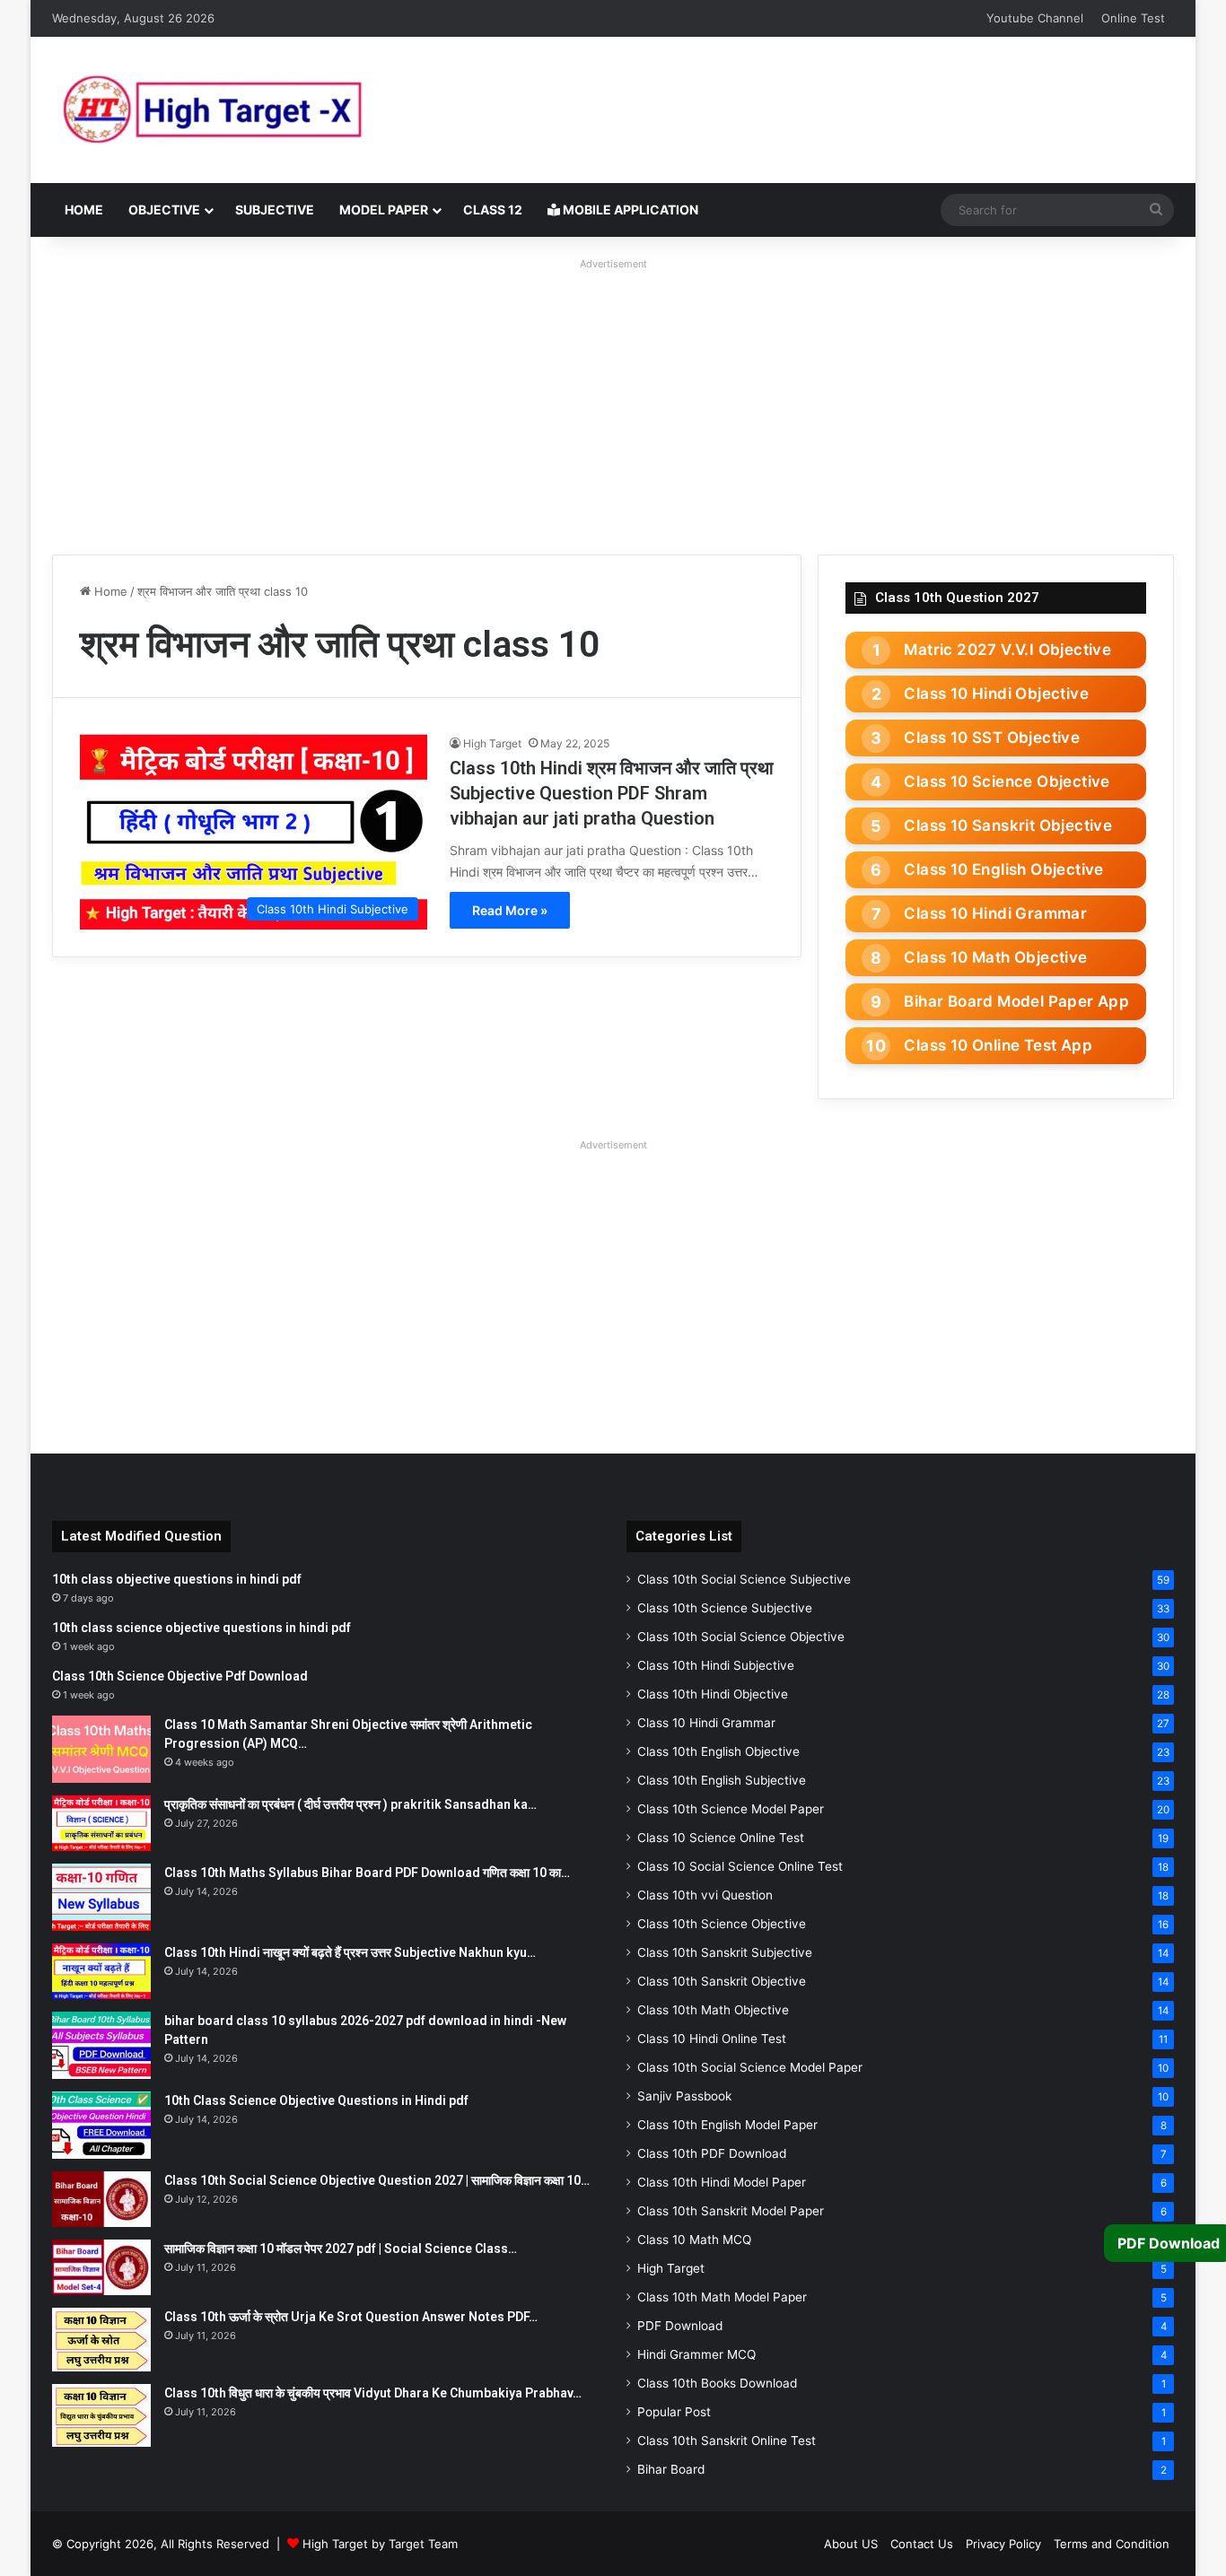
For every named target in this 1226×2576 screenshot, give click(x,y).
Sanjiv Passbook (684, 2096)
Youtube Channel (1035, 18)
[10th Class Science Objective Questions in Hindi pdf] (101, 2125)
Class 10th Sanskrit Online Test (727, 2441)
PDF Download (680, 2326)
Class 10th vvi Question (705, 1895)
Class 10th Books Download (717, 2383)
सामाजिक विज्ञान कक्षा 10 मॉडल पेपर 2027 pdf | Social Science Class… (341, 2249)
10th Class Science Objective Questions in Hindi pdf (316, 2100)
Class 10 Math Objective (995, 957)
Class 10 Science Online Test (721, 1838)
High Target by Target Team (380, 2544)
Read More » (510, 910)
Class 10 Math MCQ (694, 2240)
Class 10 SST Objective (992, 738)
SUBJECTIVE (275, 210)
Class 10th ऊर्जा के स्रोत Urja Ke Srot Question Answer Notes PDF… (351, 2317)
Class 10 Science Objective (1007, 782)
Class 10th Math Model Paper (722, 2297)
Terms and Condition (1112, 2544)
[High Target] (276, 110)
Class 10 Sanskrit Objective (1008, 825)
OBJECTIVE (164, 210)
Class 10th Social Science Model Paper (750, 2067)
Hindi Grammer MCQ (696, 2354)
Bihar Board (671, 2469)
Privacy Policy (1003, 2544)
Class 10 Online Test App (998, 1045)
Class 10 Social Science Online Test (740, 1866)
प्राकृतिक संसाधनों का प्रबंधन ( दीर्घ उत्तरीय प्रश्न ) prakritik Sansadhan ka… (350, 1804)
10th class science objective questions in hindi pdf (201, 1628)
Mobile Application (629, 210)
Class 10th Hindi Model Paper (722, 2182)
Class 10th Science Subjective (725, 1608)
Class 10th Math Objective (713, 2010)
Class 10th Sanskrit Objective (722, 1981)
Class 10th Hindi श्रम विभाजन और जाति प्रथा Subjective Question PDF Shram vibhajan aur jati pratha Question (612, 793)
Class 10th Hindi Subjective (716, 1665)
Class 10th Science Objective (722, 1924)
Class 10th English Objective (718, 1751)
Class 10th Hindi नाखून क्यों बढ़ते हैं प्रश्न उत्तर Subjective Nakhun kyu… (350, 1952)
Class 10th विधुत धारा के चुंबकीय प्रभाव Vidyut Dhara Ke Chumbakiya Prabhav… (373, 2393)
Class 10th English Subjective (722, 1780)
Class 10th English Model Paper (727, 2125)
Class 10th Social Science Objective (741, 1637)
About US (851, 2544)
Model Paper (384, 210)
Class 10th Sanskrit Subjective (725, 1952)
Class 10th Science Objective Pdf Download (180, 1676)
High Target (492, 743)
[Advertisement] (613, 402)
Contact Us (922, 2544)
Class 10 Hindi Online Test (712, 2039)
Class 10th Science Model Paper (731, 1809)
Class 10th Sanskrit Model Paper (731, 2211)
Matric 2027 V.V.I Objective (1007, 650)
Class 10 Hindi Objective (996, 694)
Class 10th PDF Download (712, 2153)
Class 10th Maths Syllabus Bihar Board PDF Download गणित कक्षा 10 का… (367, 1873)
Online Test (1133, 18)
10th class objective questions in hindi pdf (177, 1579)
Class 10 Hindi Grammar (995, 913)
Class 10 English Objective (1003, 869)
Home (84, 210)
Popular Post (674, 2412)
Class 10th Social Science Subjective (744, 1579)
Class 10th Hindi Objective (713, 1694)
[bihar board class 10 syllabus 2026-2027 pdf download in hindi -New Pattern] (101, 2045)
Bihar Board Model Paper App (1016, 1001)
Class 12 (493, 210)
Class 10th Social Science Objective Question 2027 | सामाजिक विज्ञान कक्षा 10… (377, 2180)
